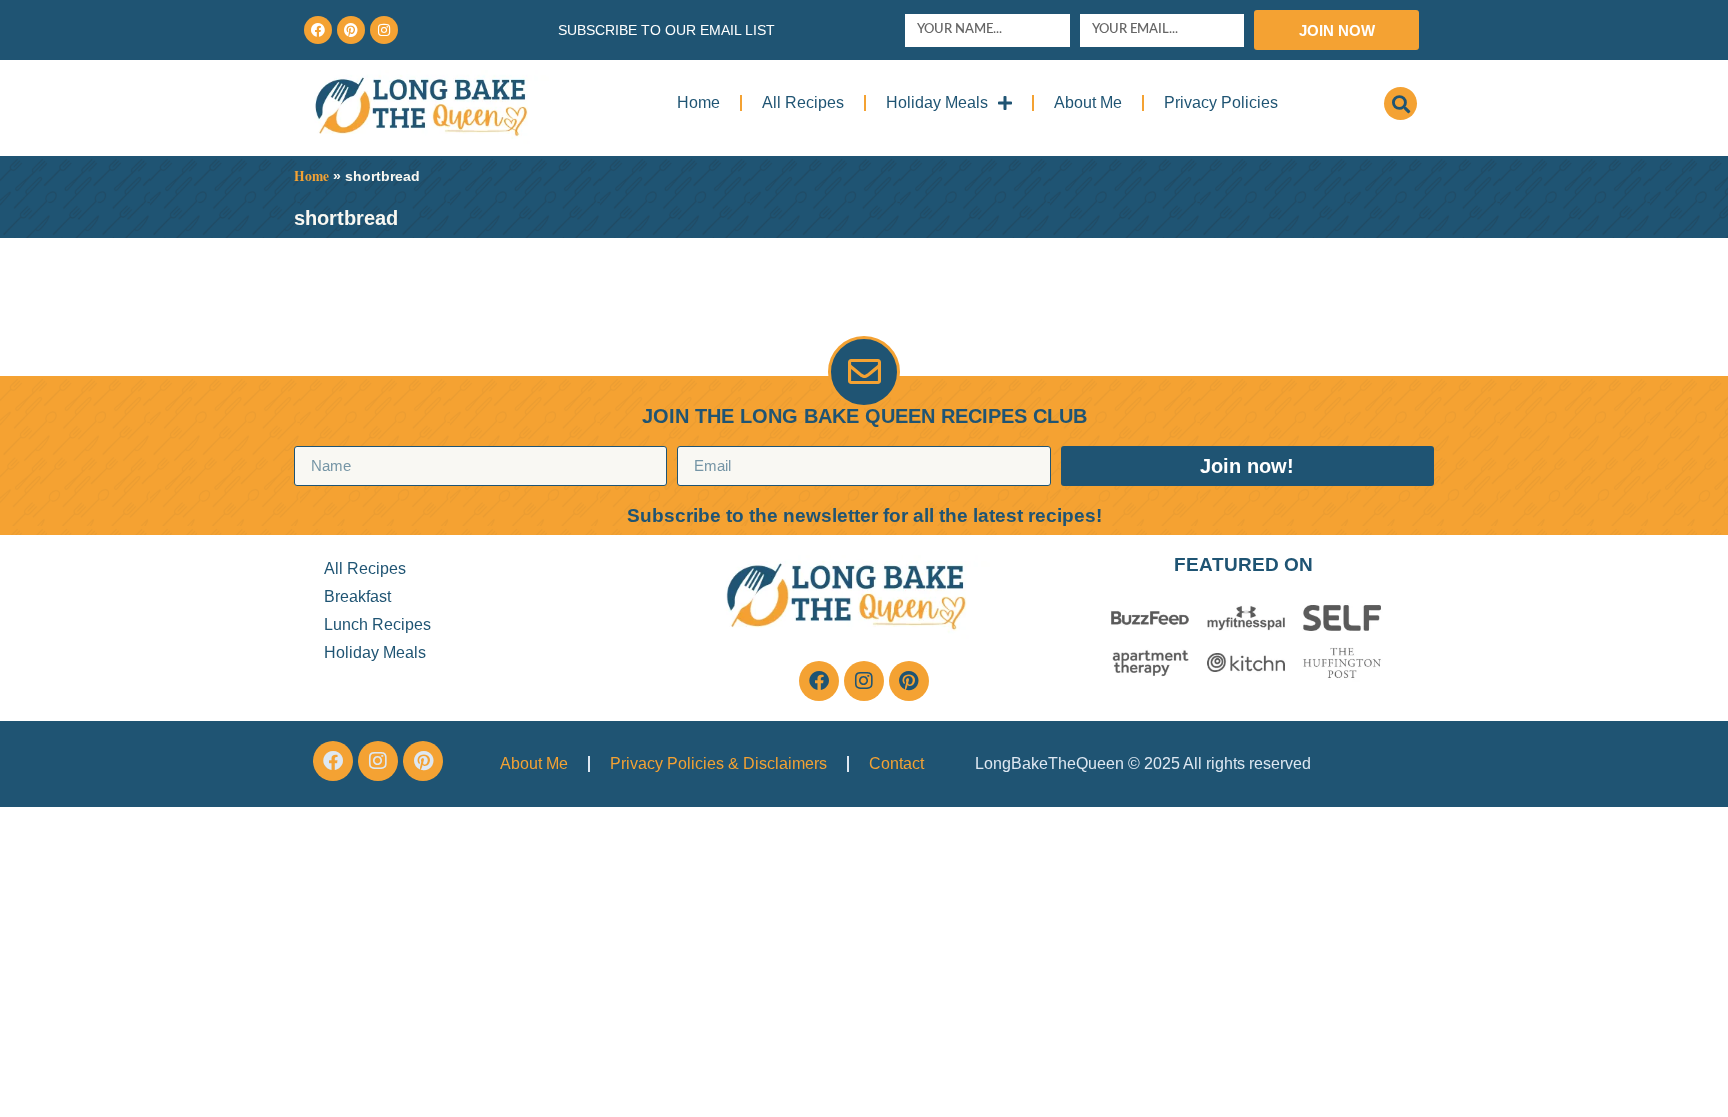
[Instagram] (384, 30)
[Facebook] (318, 30)
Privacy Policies (1221, 102)
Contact (896, 763)
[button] (1400, 103)
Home (698, 102)
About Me (1088, 102)
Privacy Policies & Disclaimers (718, 763)
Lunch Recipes (377, 624)
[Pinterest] (351, 30)
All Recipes (803, 102)
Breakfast (357, 596)
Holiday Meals (937, 102)
